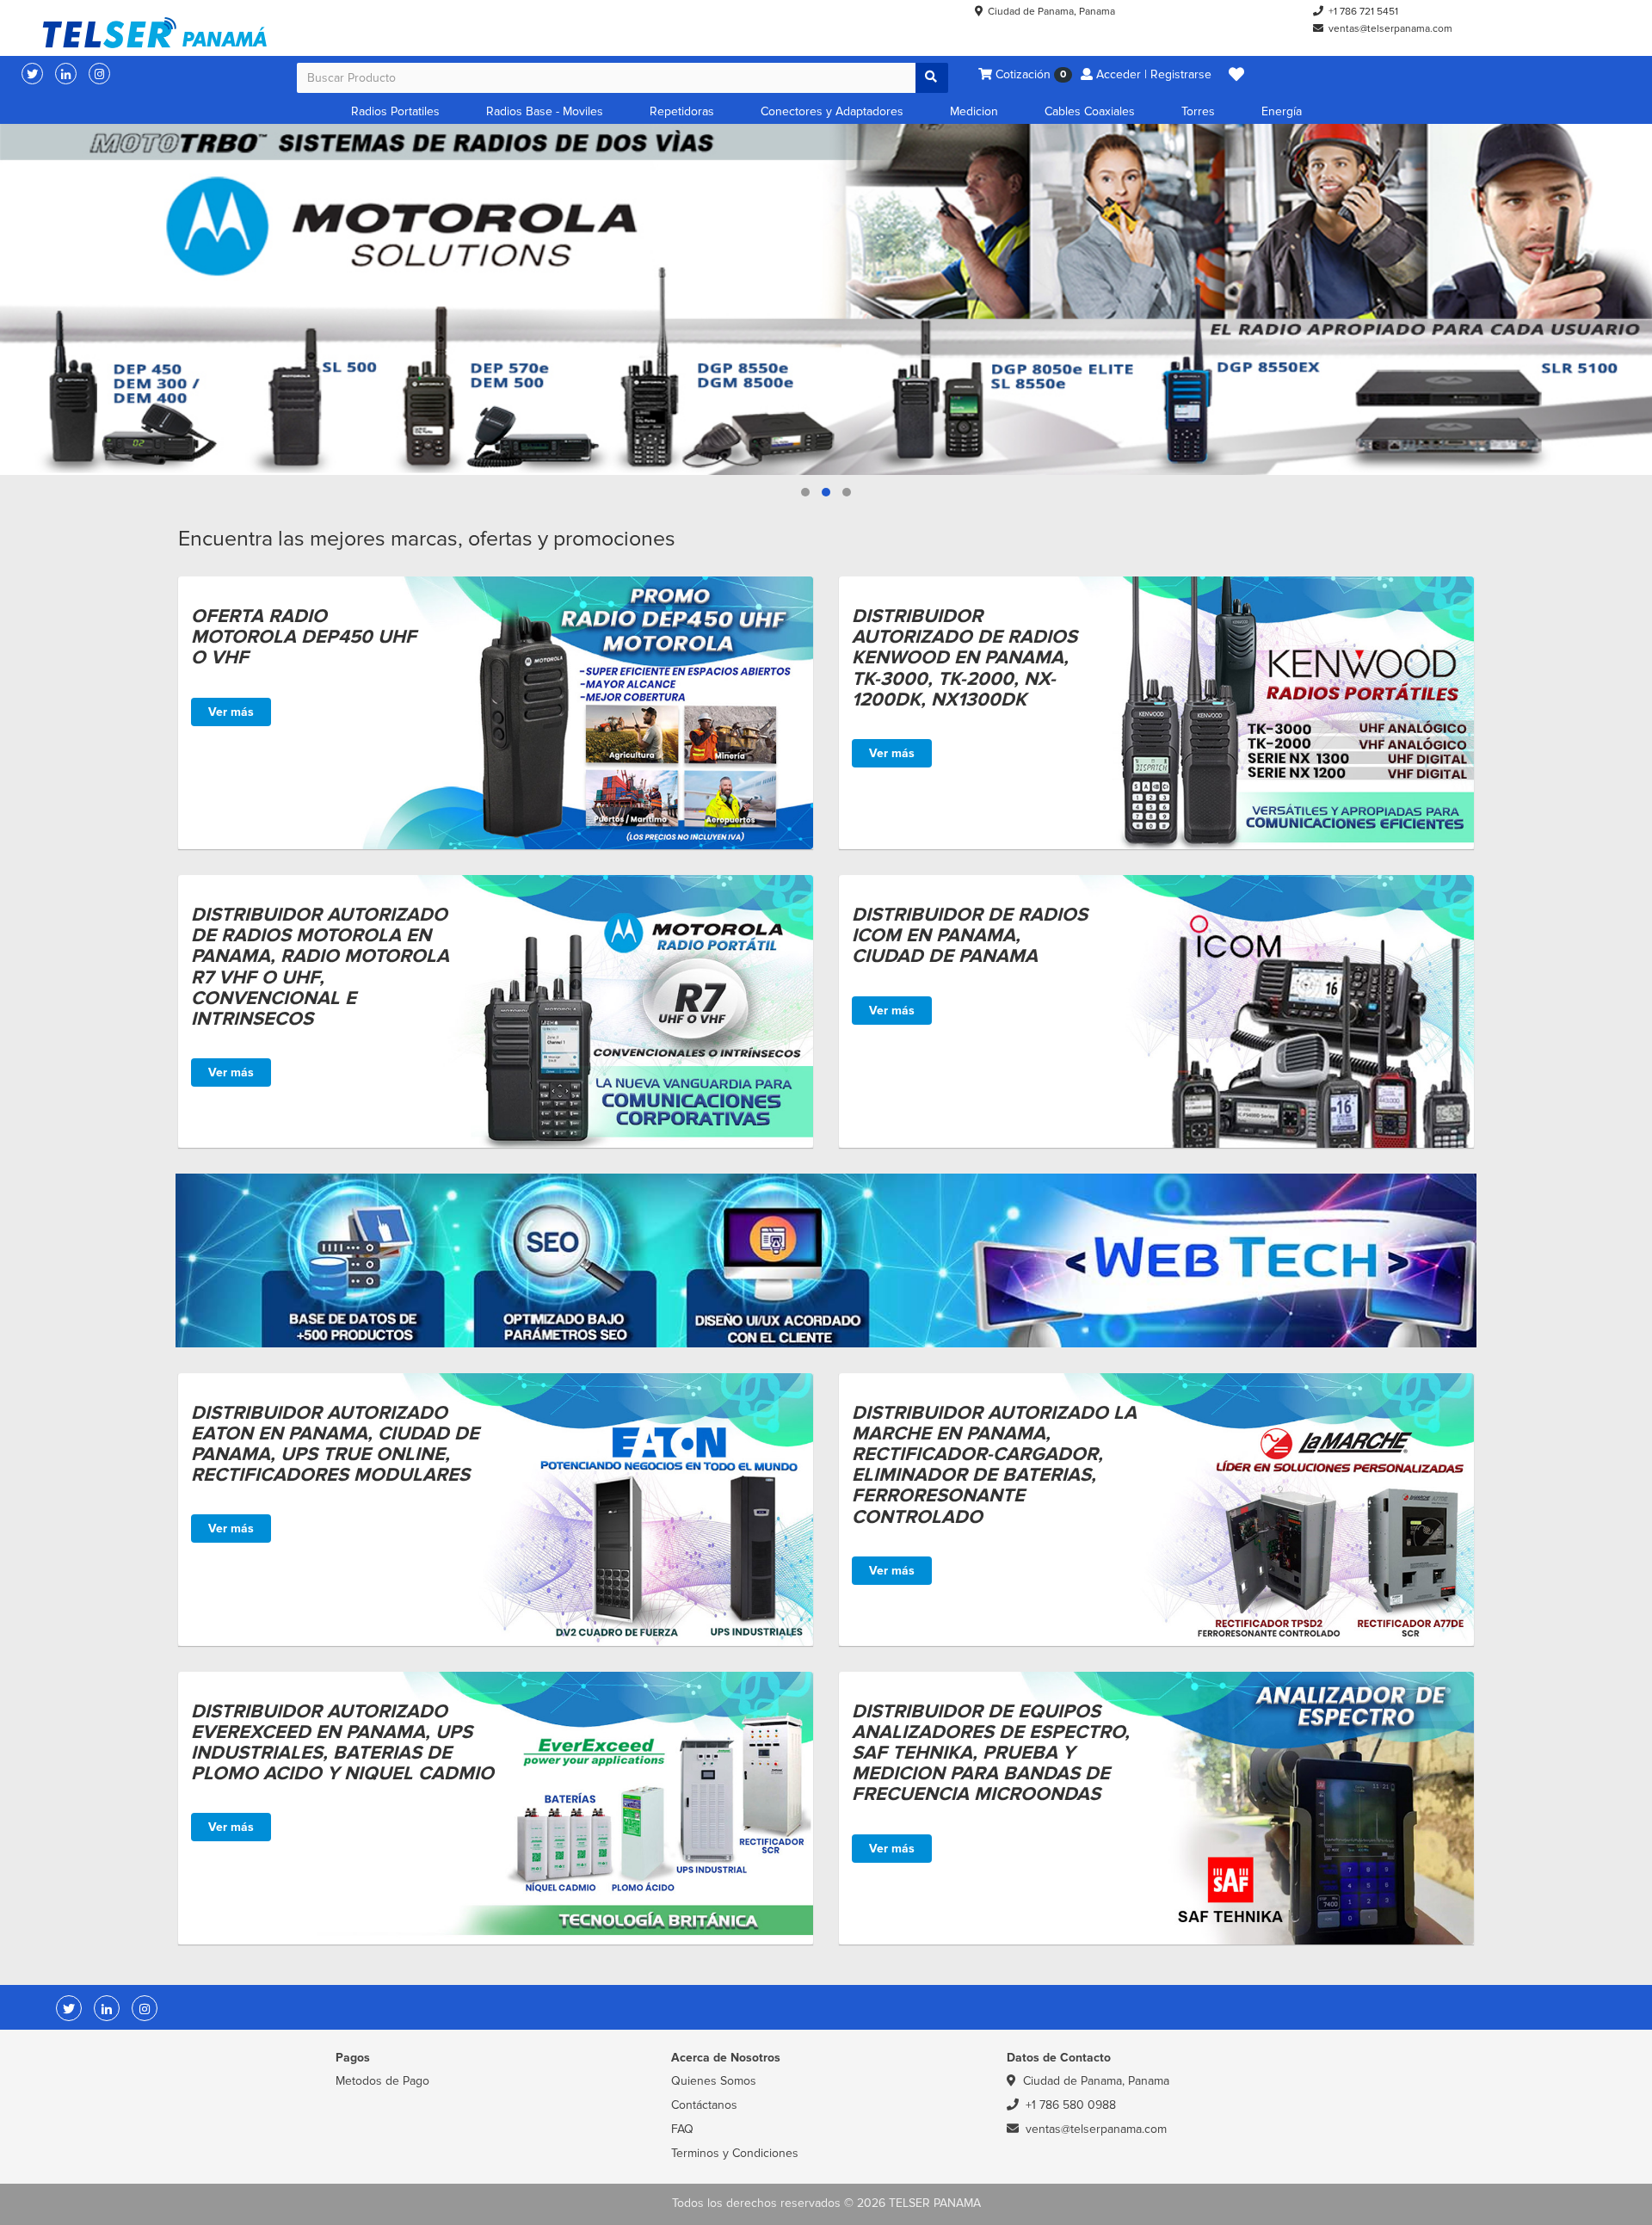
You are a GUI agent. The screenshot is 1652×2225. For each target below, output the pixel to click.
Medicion (974, 111)
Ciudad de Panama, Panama (1051, 12)
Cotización (1029, 74)
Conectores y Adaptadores (832, 111)
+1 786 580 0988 (1071, 2105)
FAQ (682, 2129)
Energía (1282, 111)
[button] (1236, 75)
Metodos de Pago (382, 2081)
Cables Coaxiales (1090, 111)
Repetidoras (682, 111)
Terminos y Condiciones (735, 2153)
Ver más (231, 712)
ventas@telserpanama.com (1390, 29)
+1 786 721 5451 (1363, 12)
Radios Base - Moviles (545, 111)
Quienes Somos (714, 2081)
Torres (1198, 111)
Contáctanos (704, 2105)
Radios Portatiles (395, 111)
